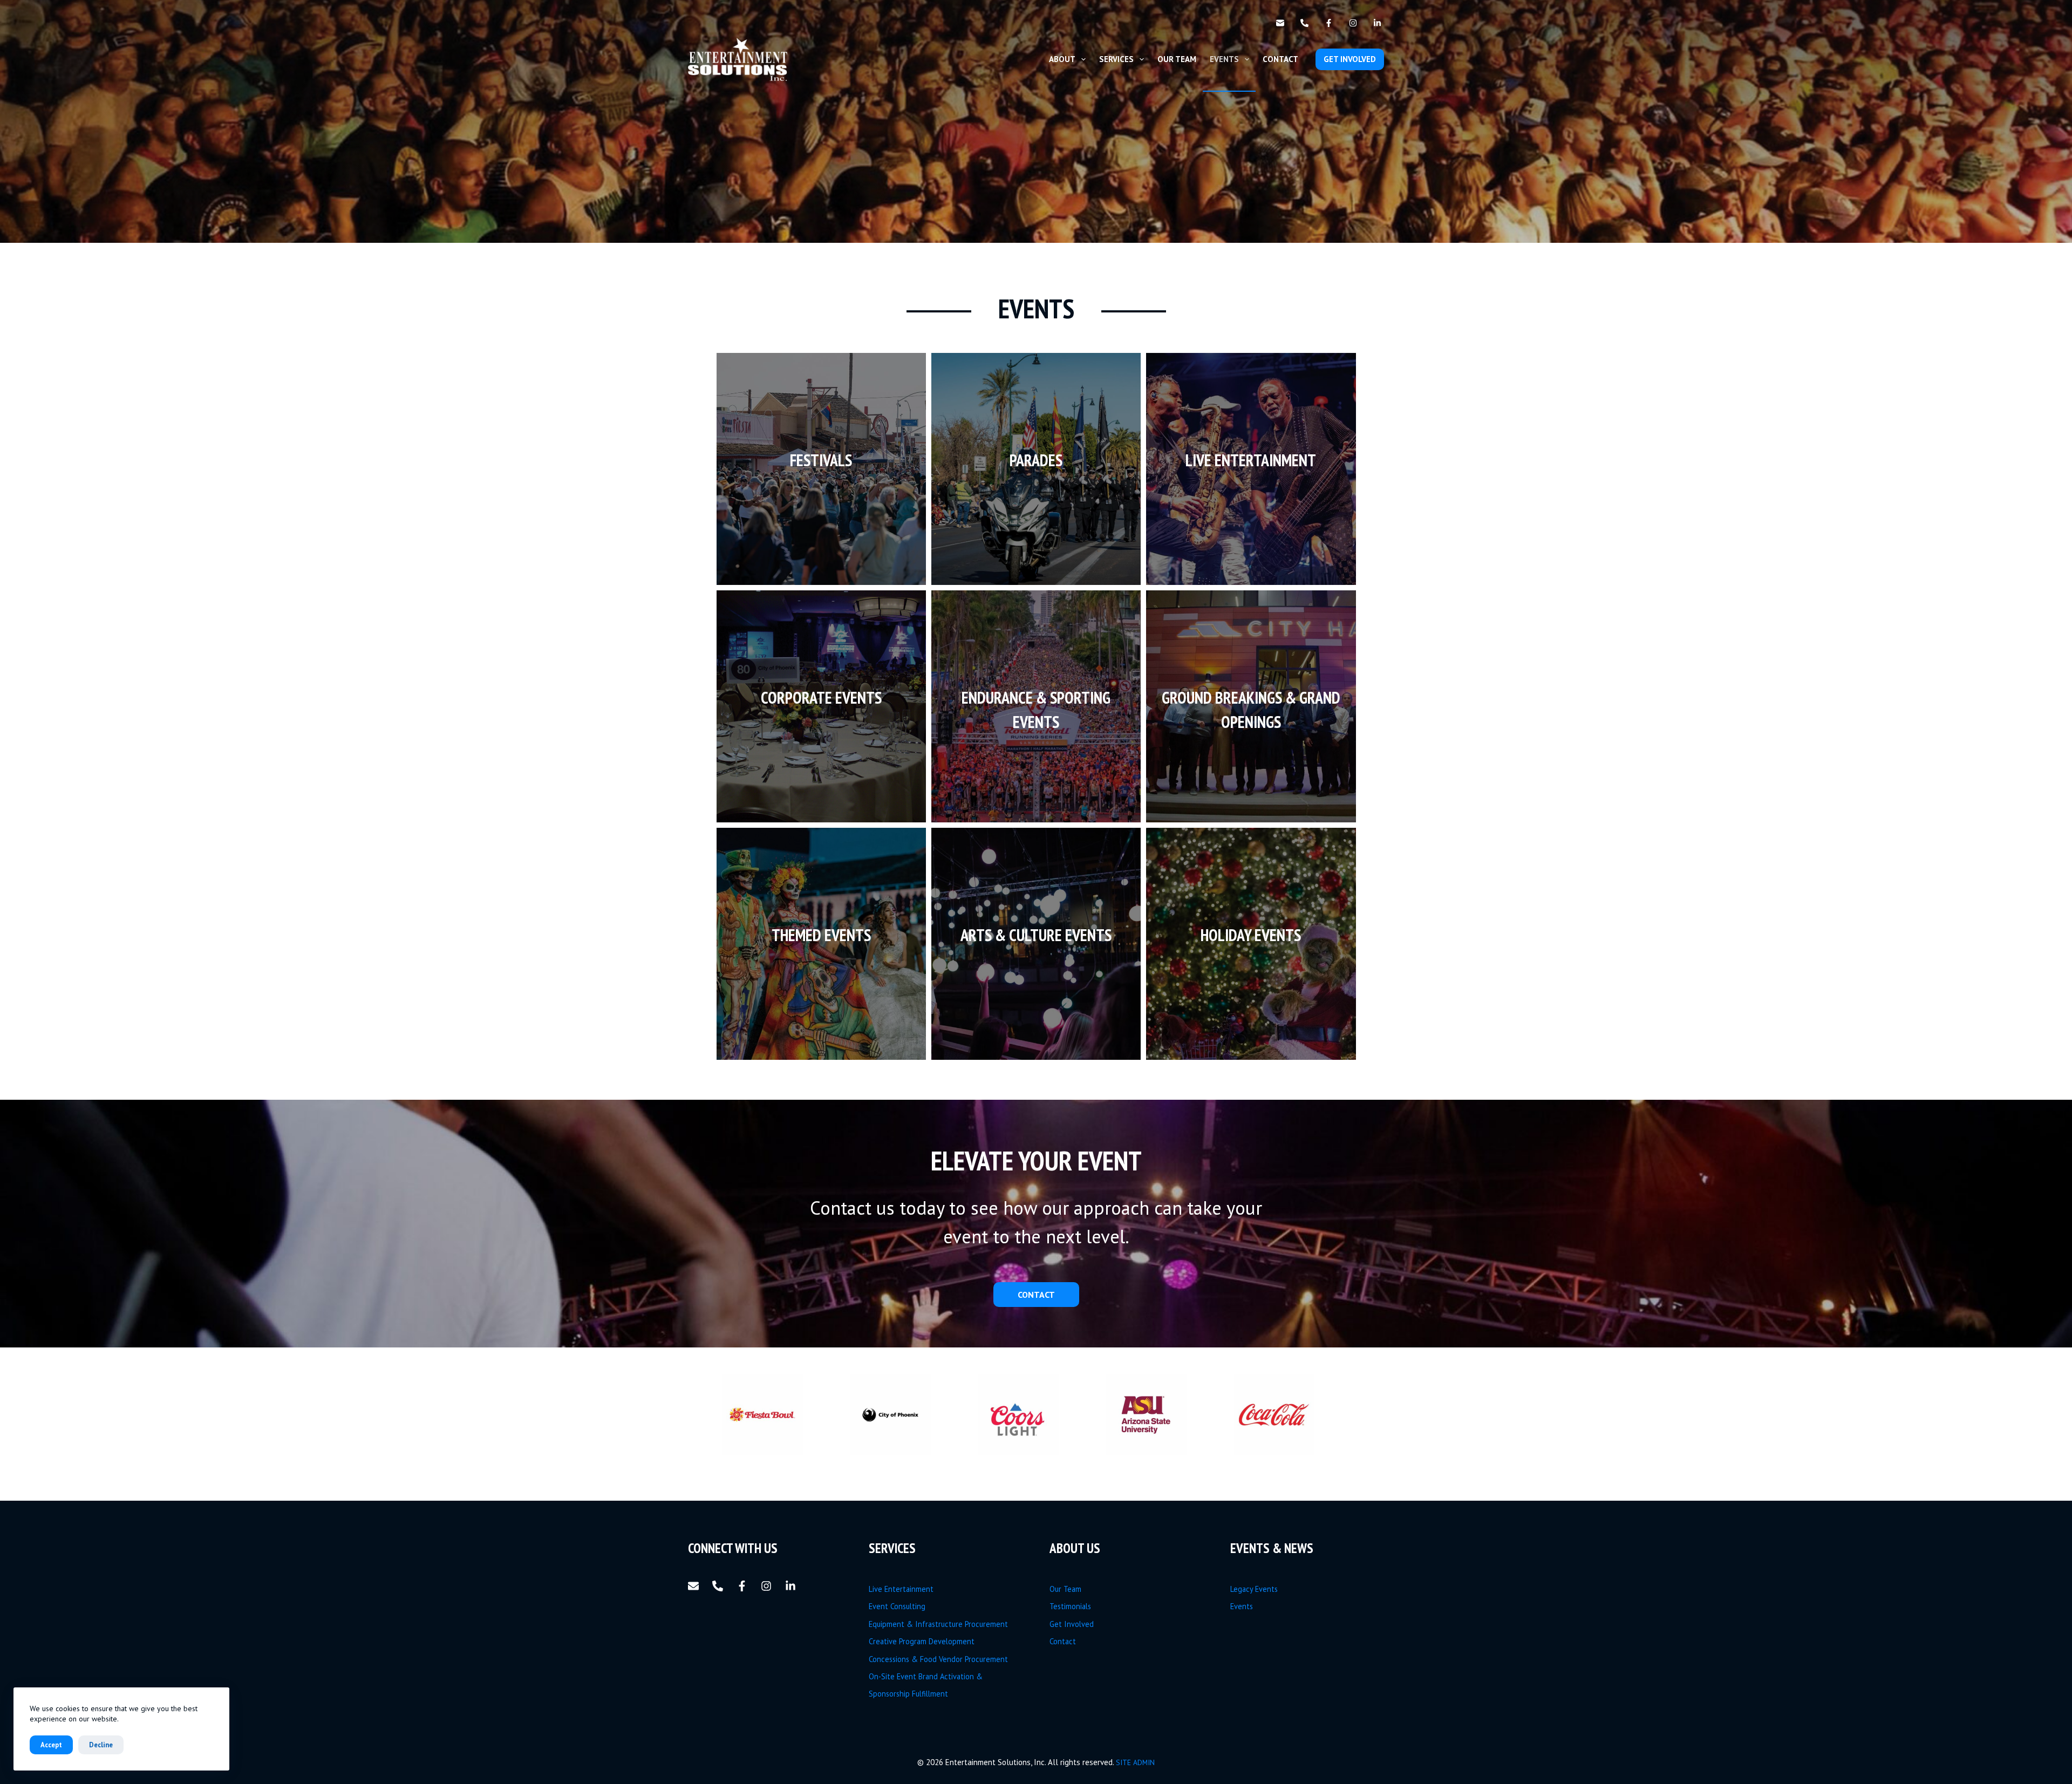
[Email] (1280, 23)
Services (1116, 59)
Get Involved (1072, 1624)
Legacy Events (1254, 1589)
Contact (1280, 59)
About (1062, 59)
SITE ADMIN (1135, 1762)
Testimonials (1070, 1606)
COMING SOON (821, 971)
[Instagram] (1353, 23)
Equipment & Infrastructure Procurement (938, 1624)
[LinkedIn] (1377, 23)
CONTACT (1036, 1295)
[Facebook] (1329, 23)
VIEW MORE (821, 483)
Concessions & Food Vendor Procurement (938, 1659)
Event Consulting (897, 1606)
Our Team (1177, 59)
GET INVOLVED (1350, 59)
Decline (101, 1745)
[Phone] (1304, 23)
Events (1224, 59)
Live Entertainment (901, 1589)
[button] (781, 1415)
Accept (51, 1745)
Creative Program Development (922, 1641)
